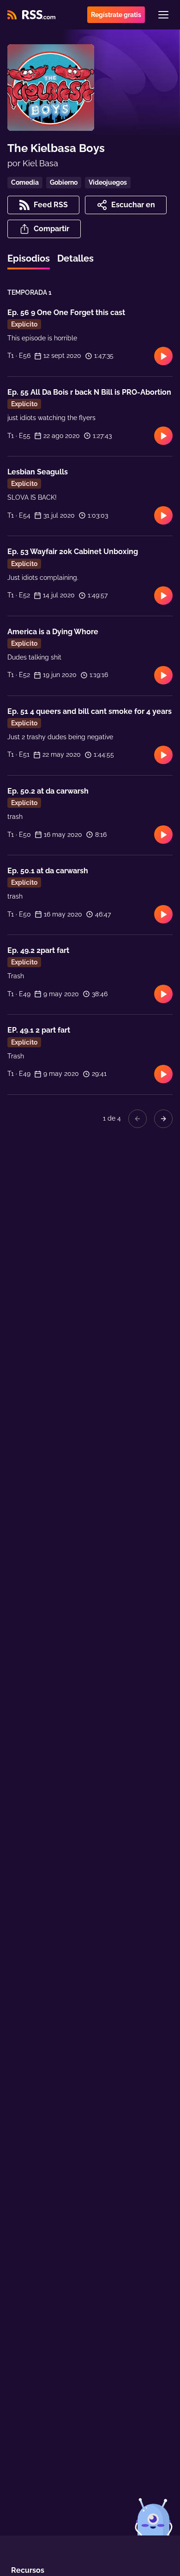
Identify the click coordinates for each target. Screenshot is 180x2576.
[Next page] (163, 1119)
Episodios (29, 258)
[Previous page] (138, 1119)
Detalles (75, 258)
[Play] (163, 356)
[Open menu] (163, 15)
